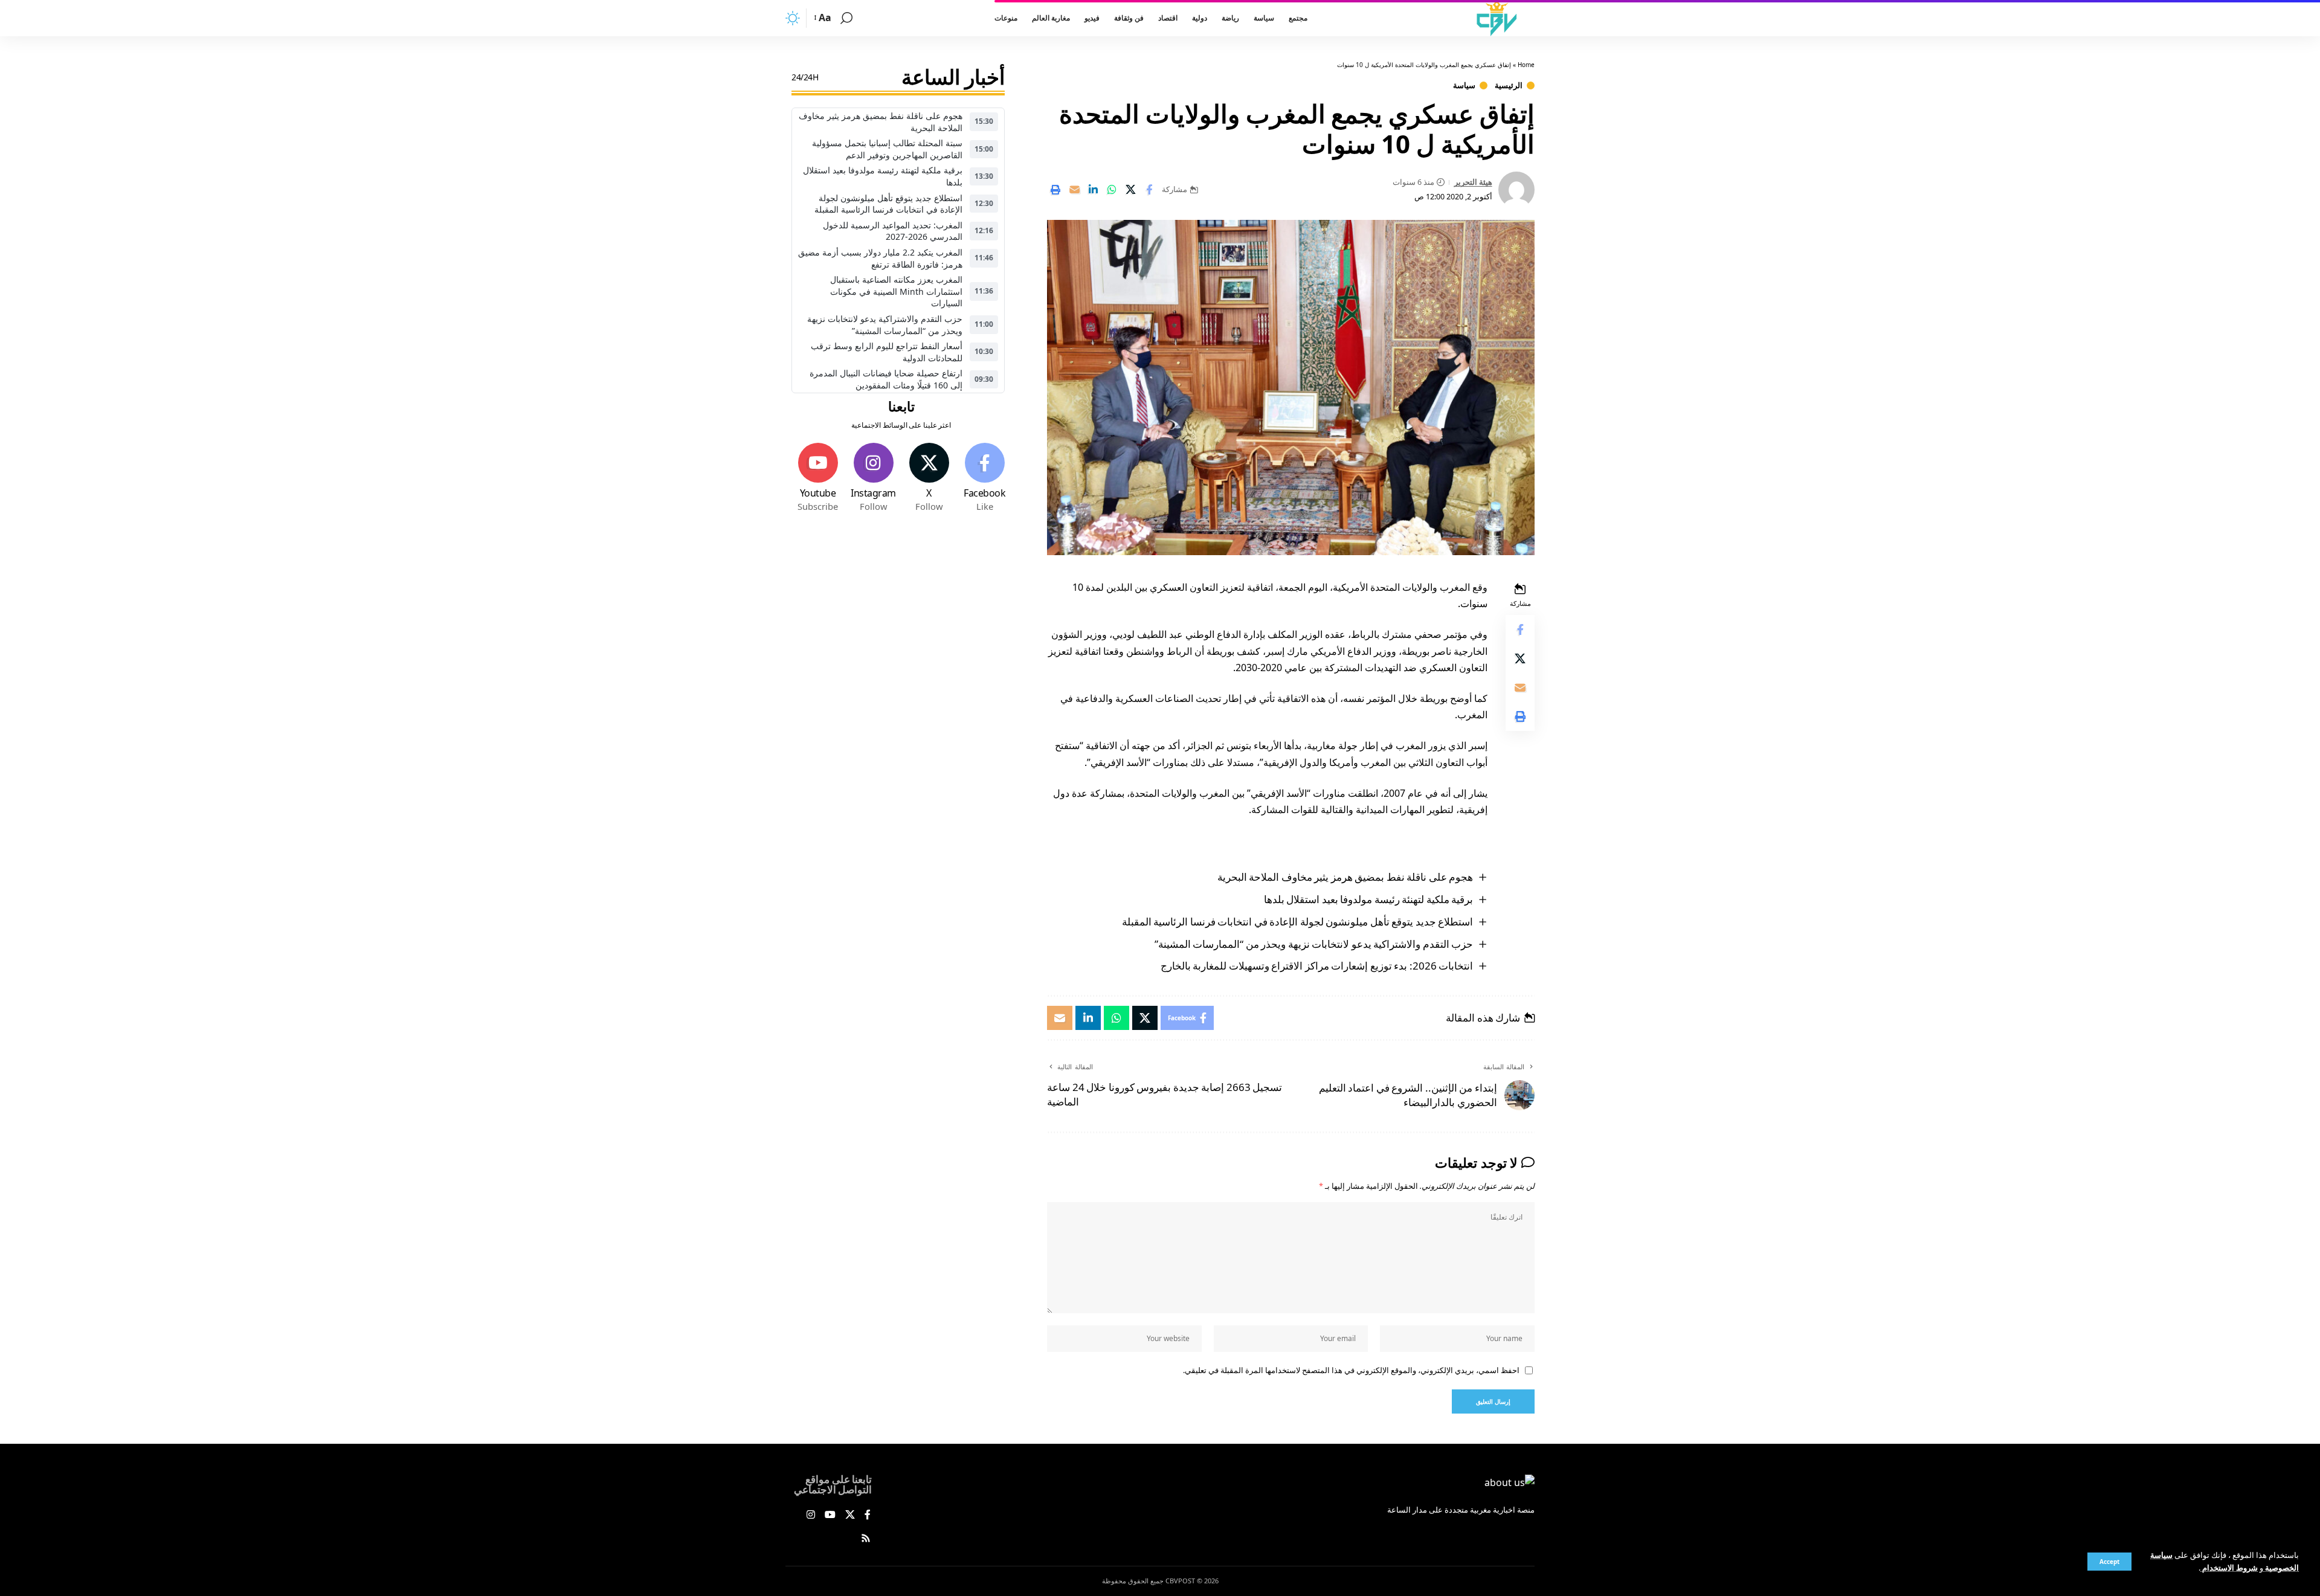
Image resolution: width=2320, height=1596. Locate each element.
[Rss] (866, 1539)
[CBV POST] (1497, 18)
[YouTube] (830, 1515)
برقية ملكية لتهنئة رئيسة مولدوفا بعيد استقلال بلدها (1369, 899)
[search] (846, 18)
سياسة (1464, 85)
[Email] (1074, 190)
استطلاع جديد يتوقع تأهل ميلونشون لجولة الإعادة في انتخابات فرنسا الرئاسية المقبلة (1298, 922)
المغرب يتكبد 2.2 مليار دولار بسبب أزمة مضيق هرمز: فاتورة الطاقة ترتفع (880, 258)
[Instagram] (873, 478)
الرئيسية (1509, 85)
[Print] (1055, 190)
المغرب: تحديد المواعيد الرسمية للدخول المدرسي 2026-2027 (893, 231)
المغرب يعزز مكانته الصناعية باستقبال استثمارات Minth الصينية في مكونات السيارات (896, 291)
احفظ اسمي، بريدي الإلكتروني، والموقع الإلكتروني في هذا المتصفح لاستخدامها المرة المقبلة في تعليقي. (1351, 1370)
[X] (929, 478)
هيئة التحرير (1473, 182)
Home (1526, 65)
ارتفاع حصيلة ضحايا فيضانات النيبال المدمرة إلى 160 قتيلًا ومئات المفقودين (886, 379)
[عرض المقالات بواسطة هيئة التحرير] (1516, 190)
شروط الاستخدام (2229, 1568)
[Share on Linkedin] (1093, 190)
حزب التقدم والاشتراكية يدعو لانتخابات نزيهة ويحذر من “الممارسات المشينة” (1314, 944)
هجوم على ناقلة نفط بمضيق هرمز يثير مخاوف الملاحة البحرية (1345, 877)
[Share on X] (1130, 190)
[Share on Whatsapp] (1112, 190)
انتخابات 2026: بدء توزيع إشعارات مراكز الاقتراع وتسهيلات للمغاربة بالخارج (1317, 966)
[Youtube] (818, 478)
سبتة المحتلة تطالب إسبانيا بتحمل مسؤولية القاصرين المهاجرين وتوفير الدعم (887, 149)
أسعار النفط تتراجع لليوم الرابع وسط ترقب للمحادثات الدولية (887, 352)
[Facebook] (984, 478)
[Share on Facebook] (1149, 190)
